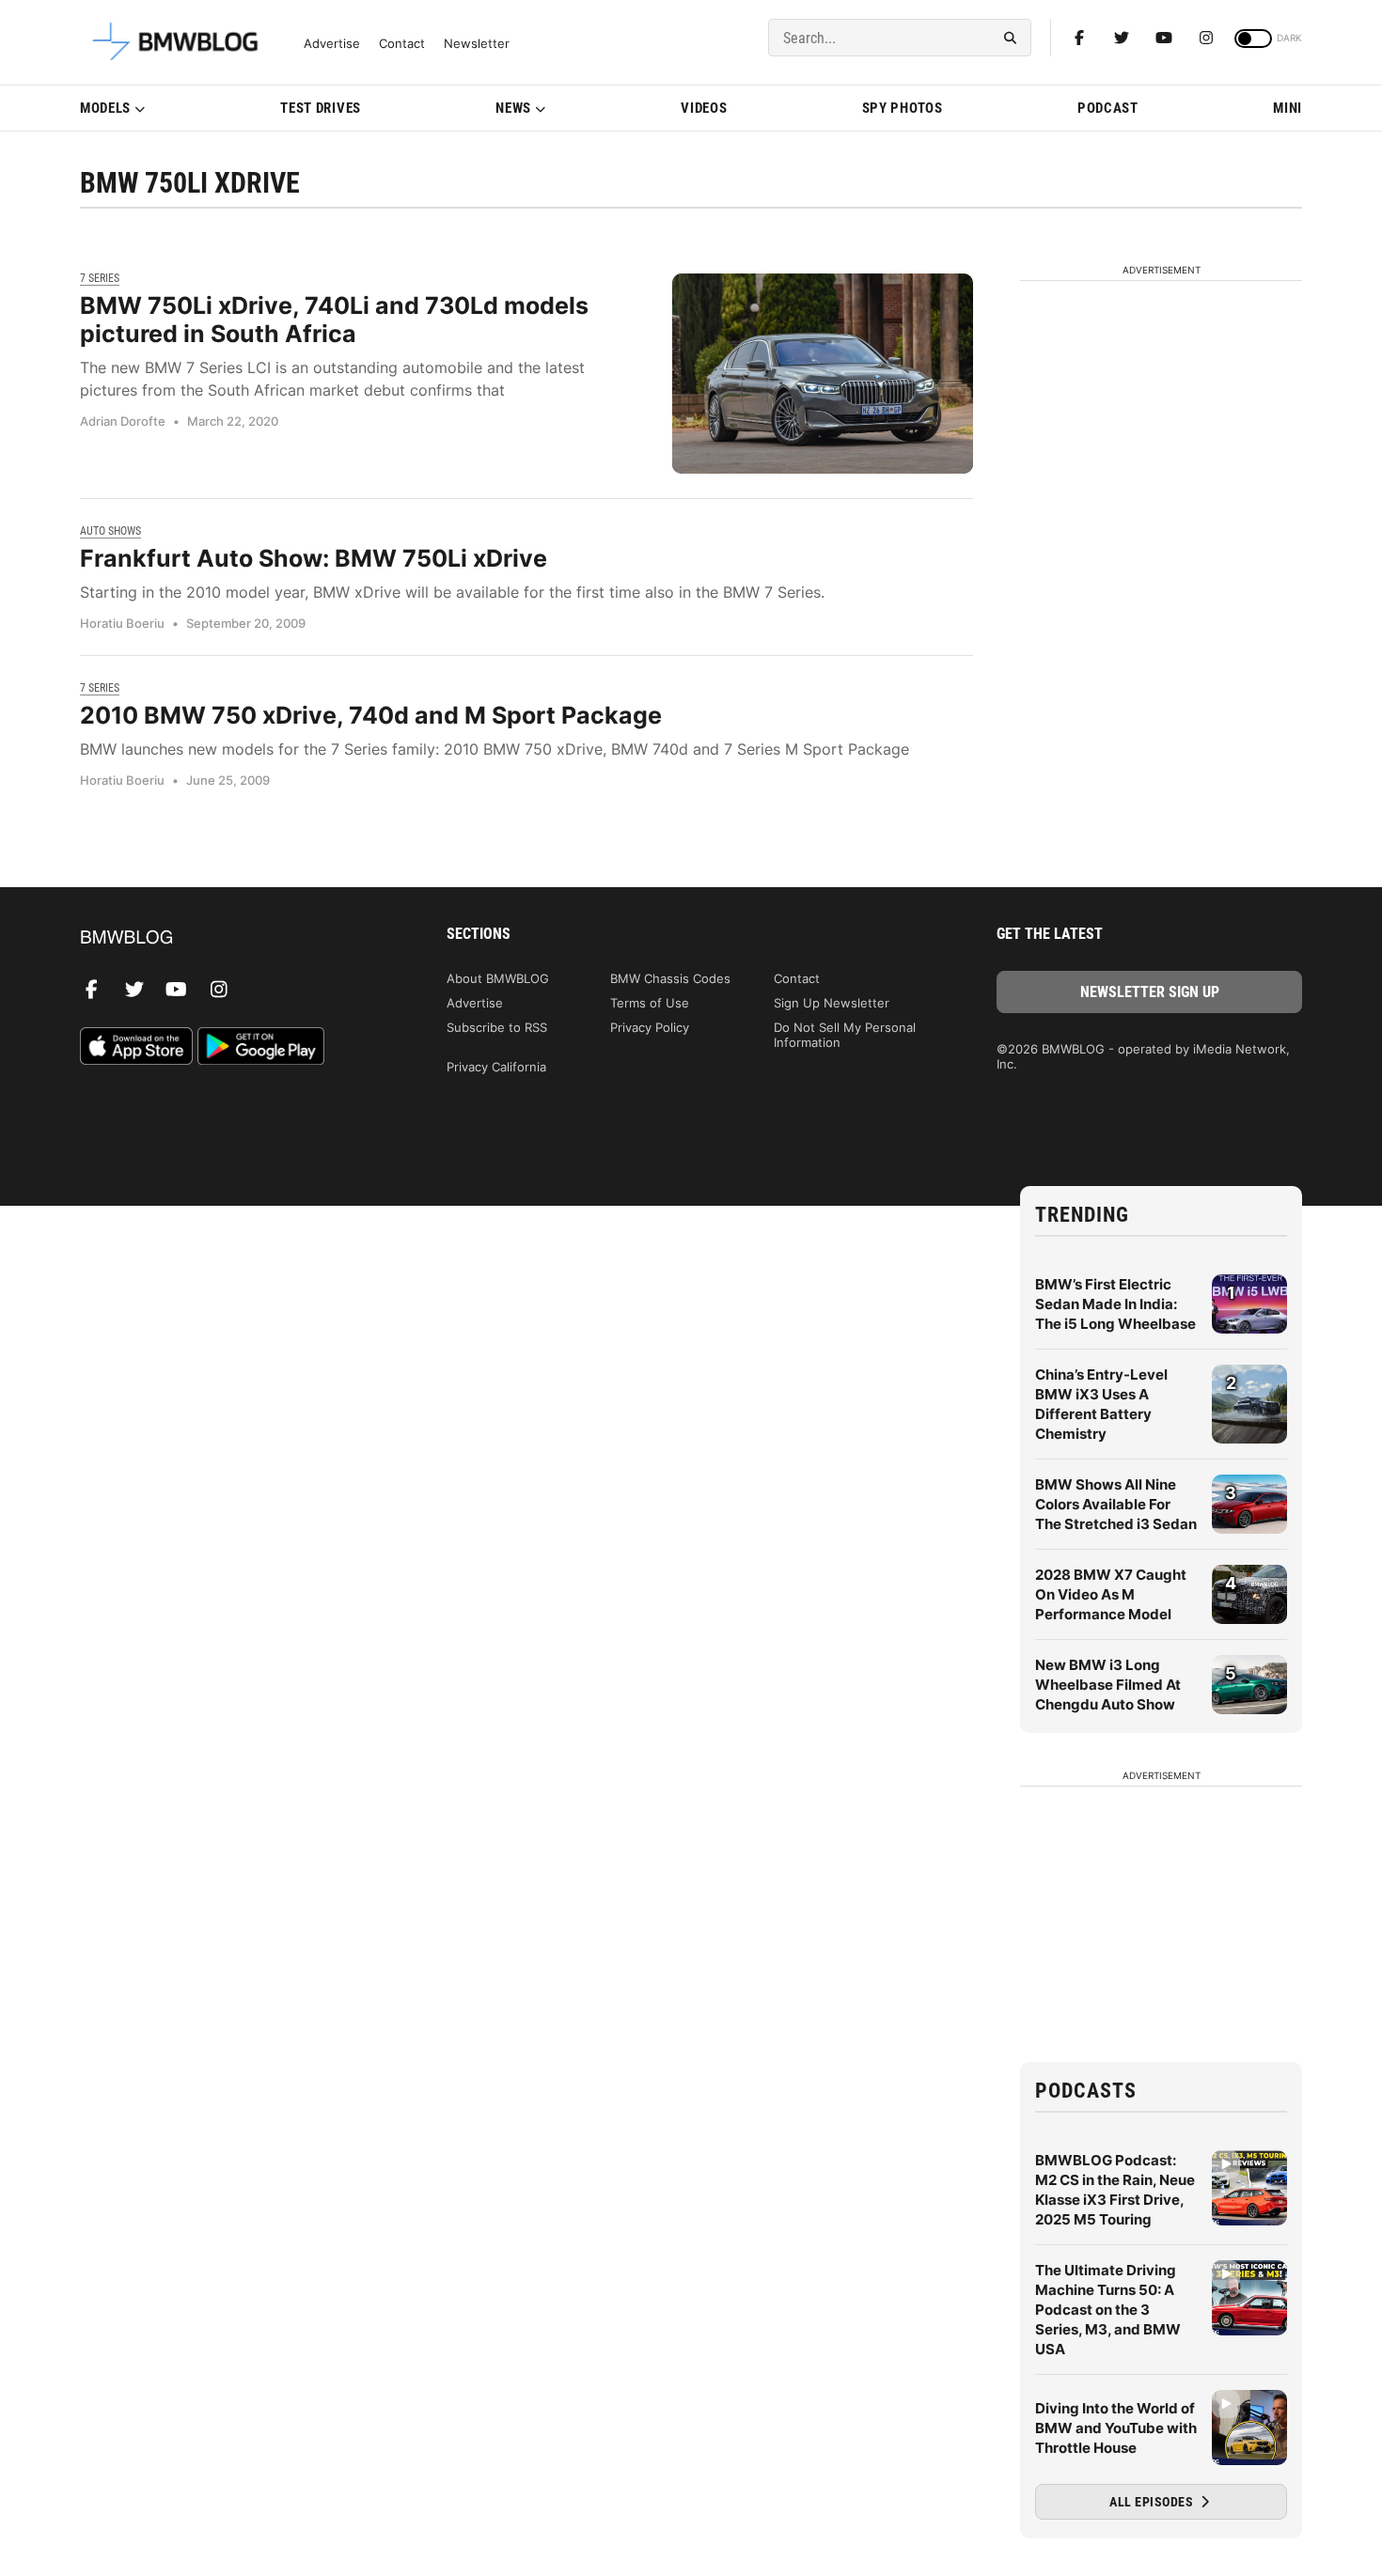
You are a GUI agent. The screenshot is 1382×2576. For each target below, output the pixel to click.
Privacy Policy (650, 1027)
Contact (402, 44)
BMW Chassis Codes (670, 978)
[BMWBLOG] (233, 938)
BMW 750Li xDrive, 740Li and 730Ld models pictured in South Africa (334, 320)
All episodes (1153, 2502)
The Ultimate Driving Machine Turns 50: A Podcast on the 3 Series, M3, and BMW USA (1108, 2310)
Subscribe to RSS (497, 1027)
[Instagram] (1206, 38)
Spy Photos (903, 108)
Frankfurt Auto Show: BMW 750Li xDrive (314, 558)
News (513, 108)
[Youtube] (1164, 38)
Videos (704, 108)
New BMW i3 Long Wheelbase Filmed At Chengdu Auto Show (1108, 1685)
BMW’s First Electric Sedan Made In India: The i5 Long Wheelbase (1115, 1304)
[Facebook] (1079, 38)
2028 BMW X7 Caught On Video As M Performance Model (1111, 1594)
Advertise (332, 44)
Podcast (1108, 108)
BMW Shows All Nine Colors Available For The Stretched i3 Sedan (1116, 1504)
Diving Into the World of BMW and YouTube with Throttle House (1116, 2428)
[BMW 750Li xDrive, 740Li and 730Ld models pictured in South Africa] (823, 374)
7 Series (100, 278)
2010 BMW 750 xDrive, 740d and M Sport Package (371, 715)
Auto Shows (110, 531)
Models (105, 108)
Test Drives (321, 108)
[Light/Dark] (1253, 39)
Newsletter (477, 44)
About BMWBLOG (498, 978)
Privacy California (496, 1067)
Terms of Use (650, 1003)
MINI (1288, 108)
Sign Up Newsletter (832, 1003)
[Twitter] (1122, 38)
